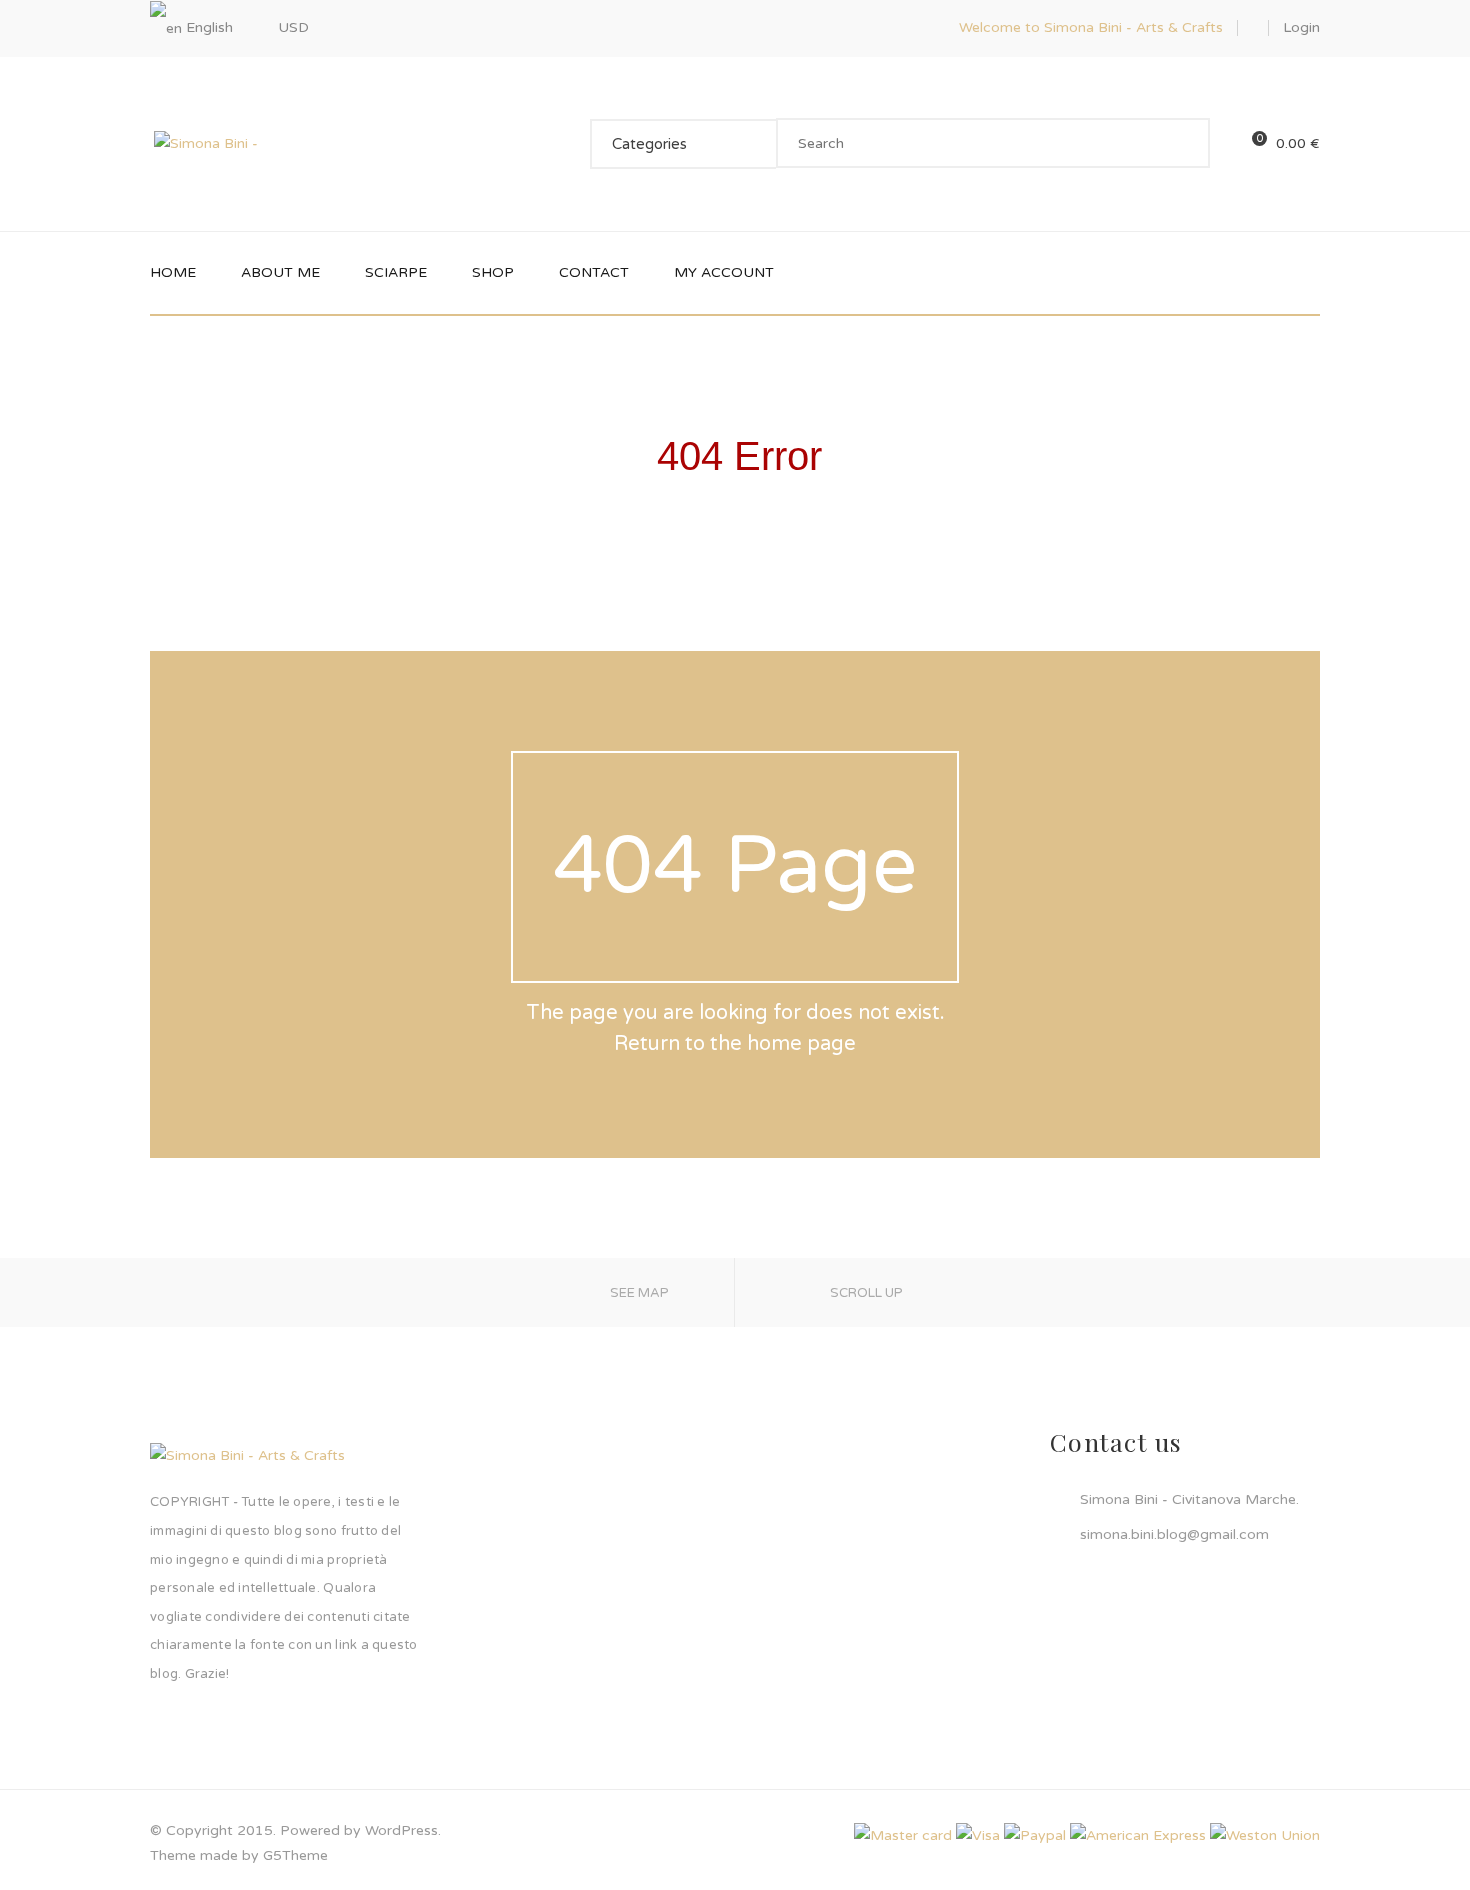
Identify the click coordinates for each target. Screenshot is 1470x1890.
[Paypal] (1035, 1835)
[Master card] (903, 1835)
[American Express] (1138, 1835)
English (209, 27)
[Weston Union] (1265, 1835)
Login (1301, 27)
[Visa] (978, 1835)
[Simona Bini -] (206, 142)
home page (801, 1044)
